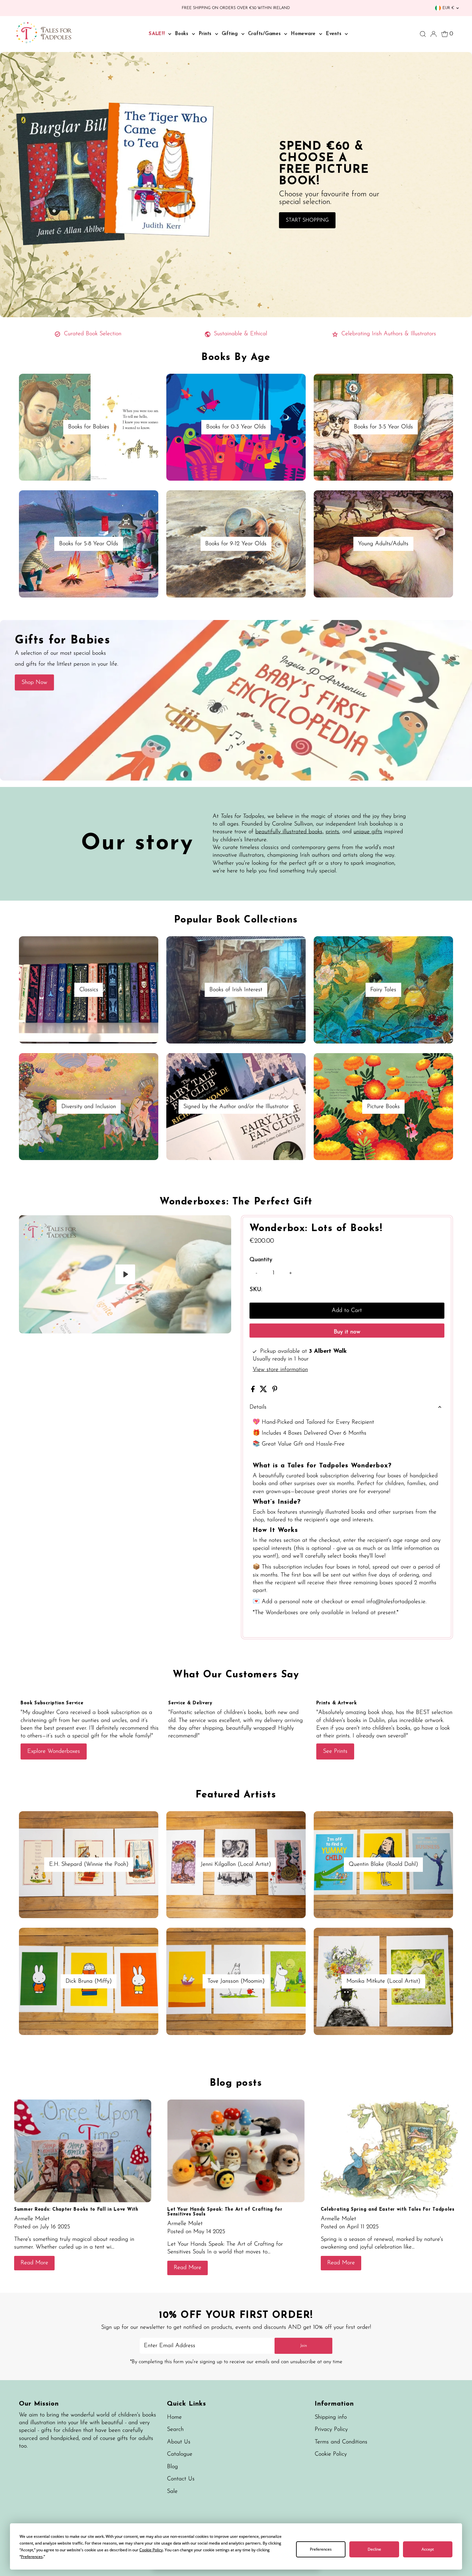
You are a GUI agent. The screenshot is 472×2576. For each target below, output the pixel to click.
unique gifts (368, 832)
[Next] (45, 1225)
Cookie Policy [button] (151, 2550)
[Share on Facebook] (254, 1391)
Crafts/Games (266, 34)
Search (175, 2430)
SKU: (256, 1290)
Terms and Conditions (341, 2442)
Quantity (261, 1260)
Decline (374, 2549)
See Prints (335, 1751)
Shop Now (34, 683)
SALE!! (158, 34)
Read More (34, 2263)
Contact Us (181, 2479)
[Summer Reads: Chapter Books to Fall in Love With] (83, 2151)
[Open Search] (423, 34)
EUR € (448, 8)
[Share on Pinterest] (275, 1391)
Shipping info (331, 2417)
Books (183, 34)
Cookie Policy (331, 2454)
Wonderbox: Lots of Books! (316, 1229)
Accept (428, 2549)
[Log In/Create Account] (433, 34)
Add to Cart (347, 1311)
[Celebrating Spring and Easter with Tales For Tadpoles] (389, 2151)
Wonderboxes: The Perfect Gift (236, 1202)
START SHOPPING (307, 220)
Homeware (304, 34)
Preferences (321, 2549)
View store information (280, 1370)
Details (258, 1407)
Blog (172, 2467)
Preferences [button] (32, 2557)
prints (332, 832)
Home (174, 2417)
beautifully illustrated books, (289, 832)
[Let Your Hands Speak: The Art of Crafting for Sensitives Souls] (236, 2151)
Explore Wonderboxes (54, 1751)
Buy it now (347, 1332)
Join (304, 2346)
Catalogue (180, 2454)
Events (335, 34)
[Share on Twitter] (264, 1391)
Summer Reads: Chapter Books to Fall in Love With (76, 2209)
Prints (206, 34)
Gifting (231, 34)
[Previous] (29, 1225)
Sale (172, 2492)
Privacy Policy (331, 2430)
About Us (179, 2442)
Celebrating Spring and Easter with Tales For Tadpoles (388, 2209)
